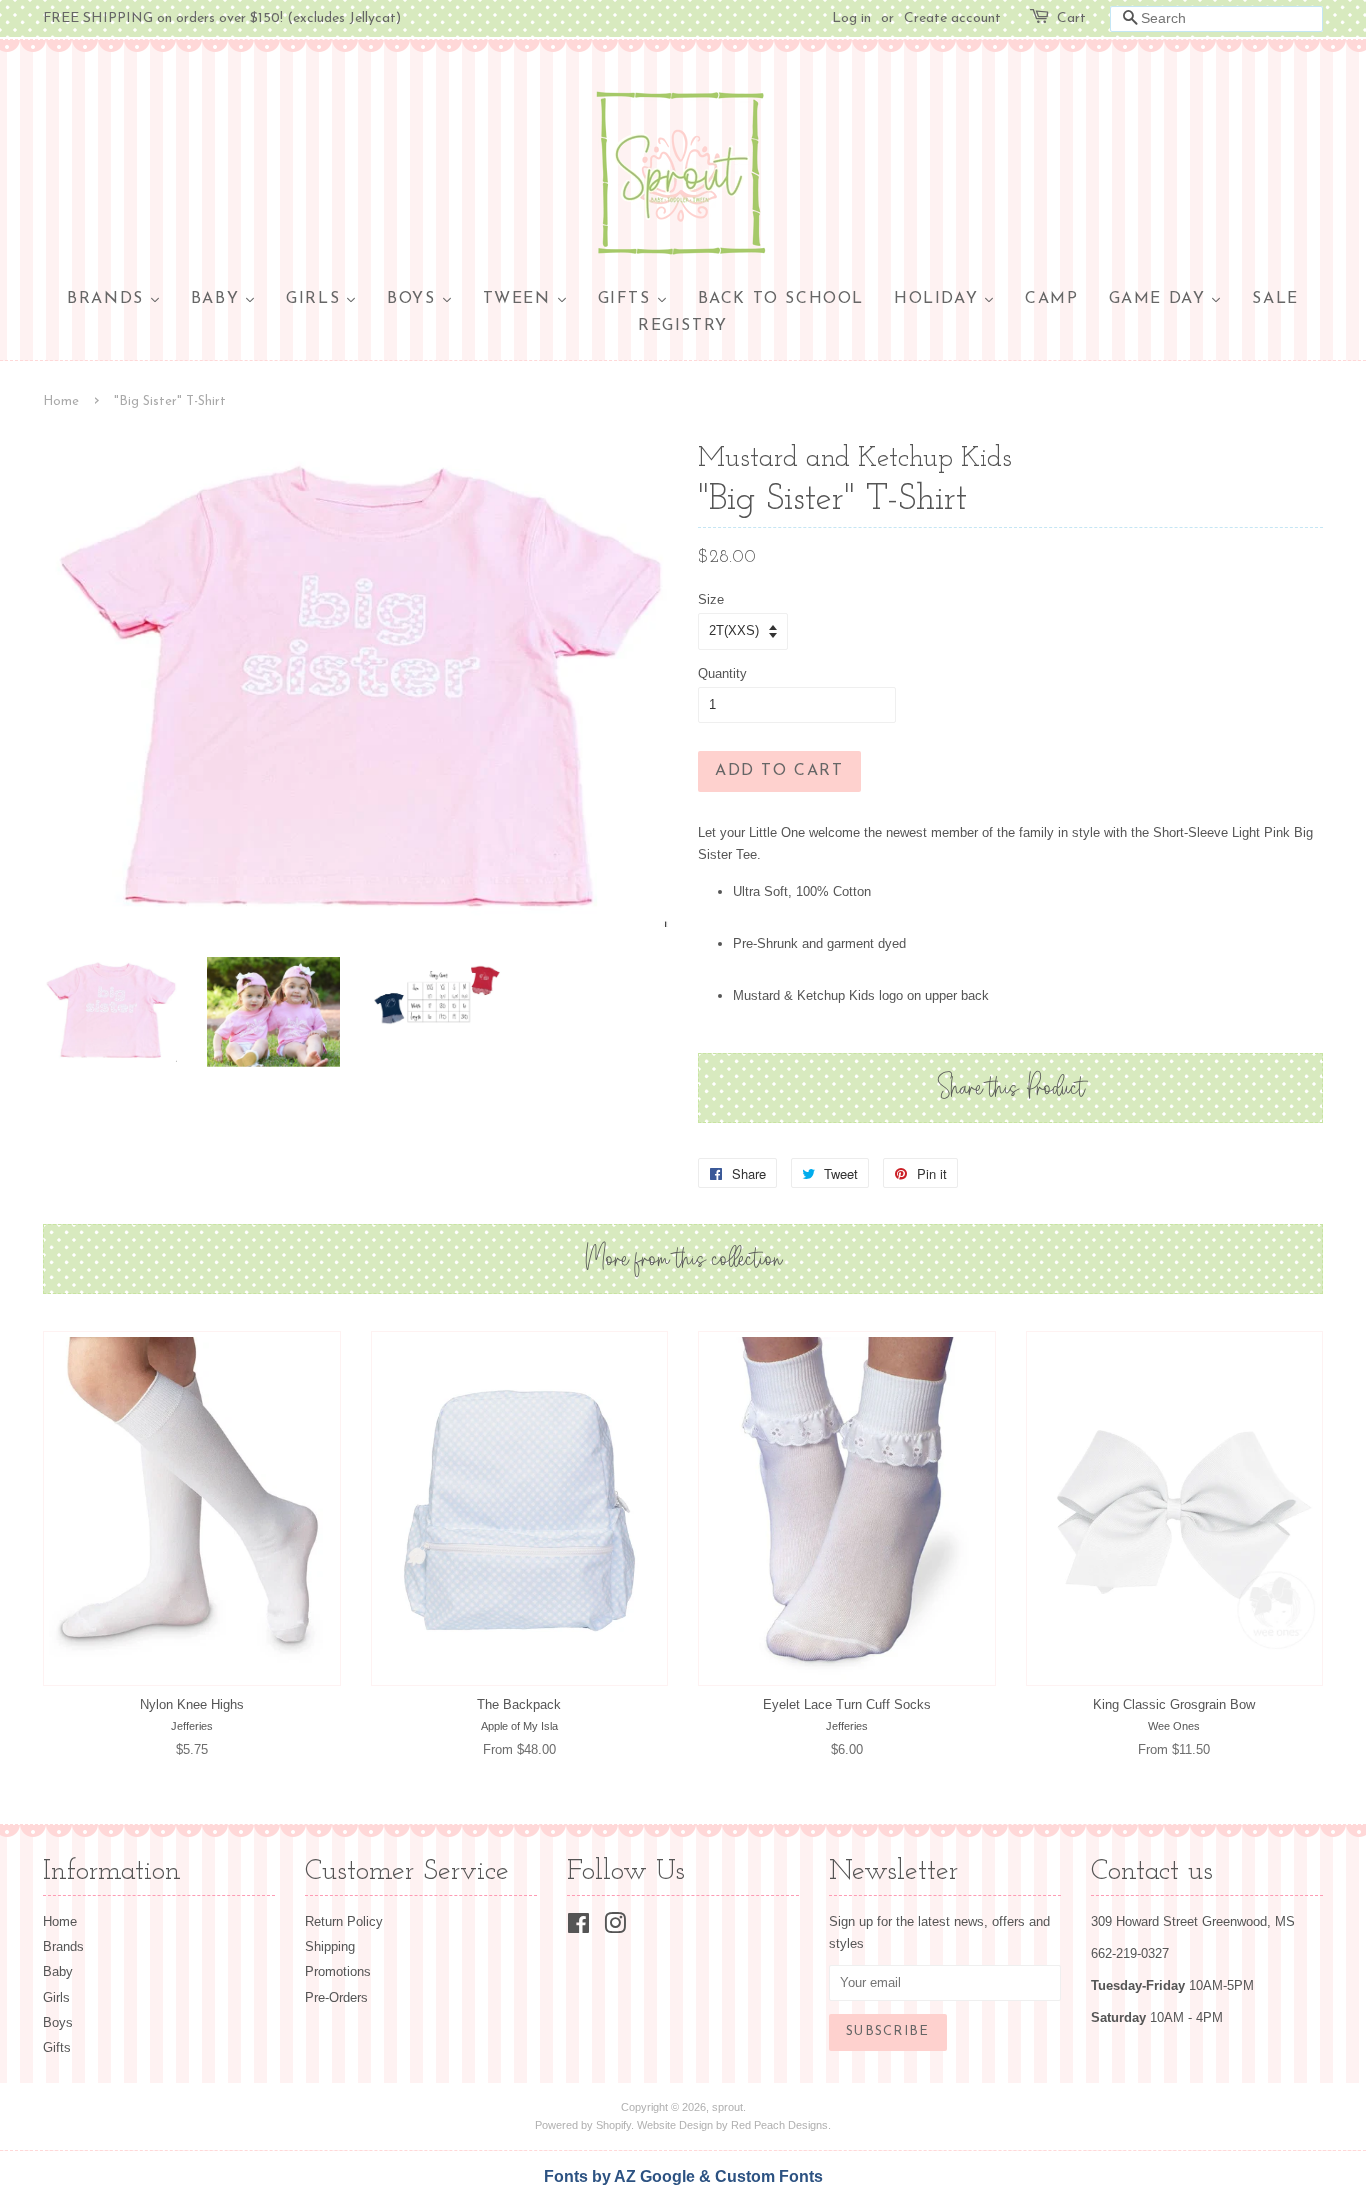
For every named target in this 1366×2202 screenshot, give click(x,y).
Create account (952, 18)
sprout (727, 2107)
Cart (1071, 18)
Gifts (57, 2047)
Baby (58, 1971)
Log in (851, 18)
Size (711, 599)
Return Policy (344, 1921)
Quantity (722, 673)
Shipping (330, 1946)
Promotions (338, 1971)
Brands (63, 1946)
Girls (56, 1997)
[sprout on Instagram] (615, 1927)
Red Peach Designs (779, 2125)
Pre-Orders (336, 1997)
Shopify (613, 2125)
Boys (58, 2022)
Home (61, 401)
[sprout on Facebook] (578, 1927)
